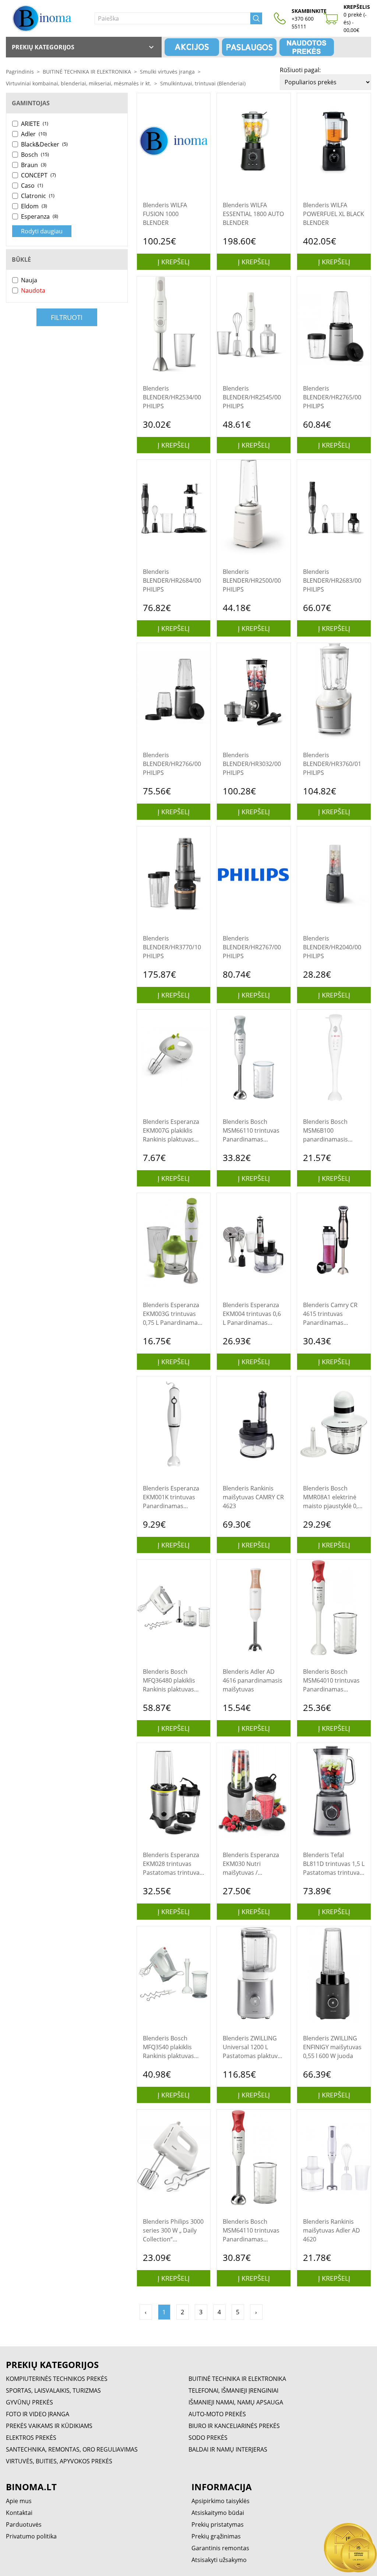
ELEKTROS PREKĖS (31, 2438)
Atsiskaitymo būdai (218, 2513)
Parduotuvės (24, 2524)
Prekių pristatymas (218, 2524)
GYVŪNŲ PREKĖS (29, 2402)
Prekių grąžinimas (216, 2536)
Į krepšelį (174, 262)
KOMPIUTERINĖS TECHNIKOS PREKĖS (57, 2379)
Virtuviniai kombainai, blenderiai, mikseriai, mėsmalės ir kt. (79, 83)
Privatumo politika (31, 2536)
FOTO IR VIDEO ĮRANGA (38, 2414)
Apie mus (19, 2501)
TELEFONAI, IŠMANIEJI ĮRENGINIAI (233, 2390)
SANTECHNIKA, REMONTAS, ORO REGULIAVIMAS (72, 2449)
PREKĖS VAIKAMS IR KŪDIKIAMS (49, 2426)
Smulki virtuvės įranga (167, 72)
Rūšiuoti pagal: (300, 70)
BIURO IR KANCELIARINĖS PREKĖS (234, 2426)
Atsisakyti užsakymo (219, 2560)
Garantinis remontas (220, 2548)
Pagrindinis (20, 72)
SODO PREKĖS (208, 2438)
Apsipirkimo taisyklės (221, 2501)
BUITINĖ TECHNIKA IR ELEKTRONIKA (87, 72)
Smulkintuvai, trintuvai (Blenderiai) (203, 83)
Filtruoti (67, 317)
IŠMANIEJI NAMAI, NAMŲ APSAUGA (236, 2402)
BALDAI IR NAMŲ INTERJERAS (228, 2449)
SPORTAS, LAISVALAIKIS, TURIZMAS (53, 2390)
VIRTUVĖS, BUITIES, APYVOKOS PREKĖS (59, 2461)
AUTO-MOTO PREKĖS (217, 2414)
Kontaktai (19, 2513)
